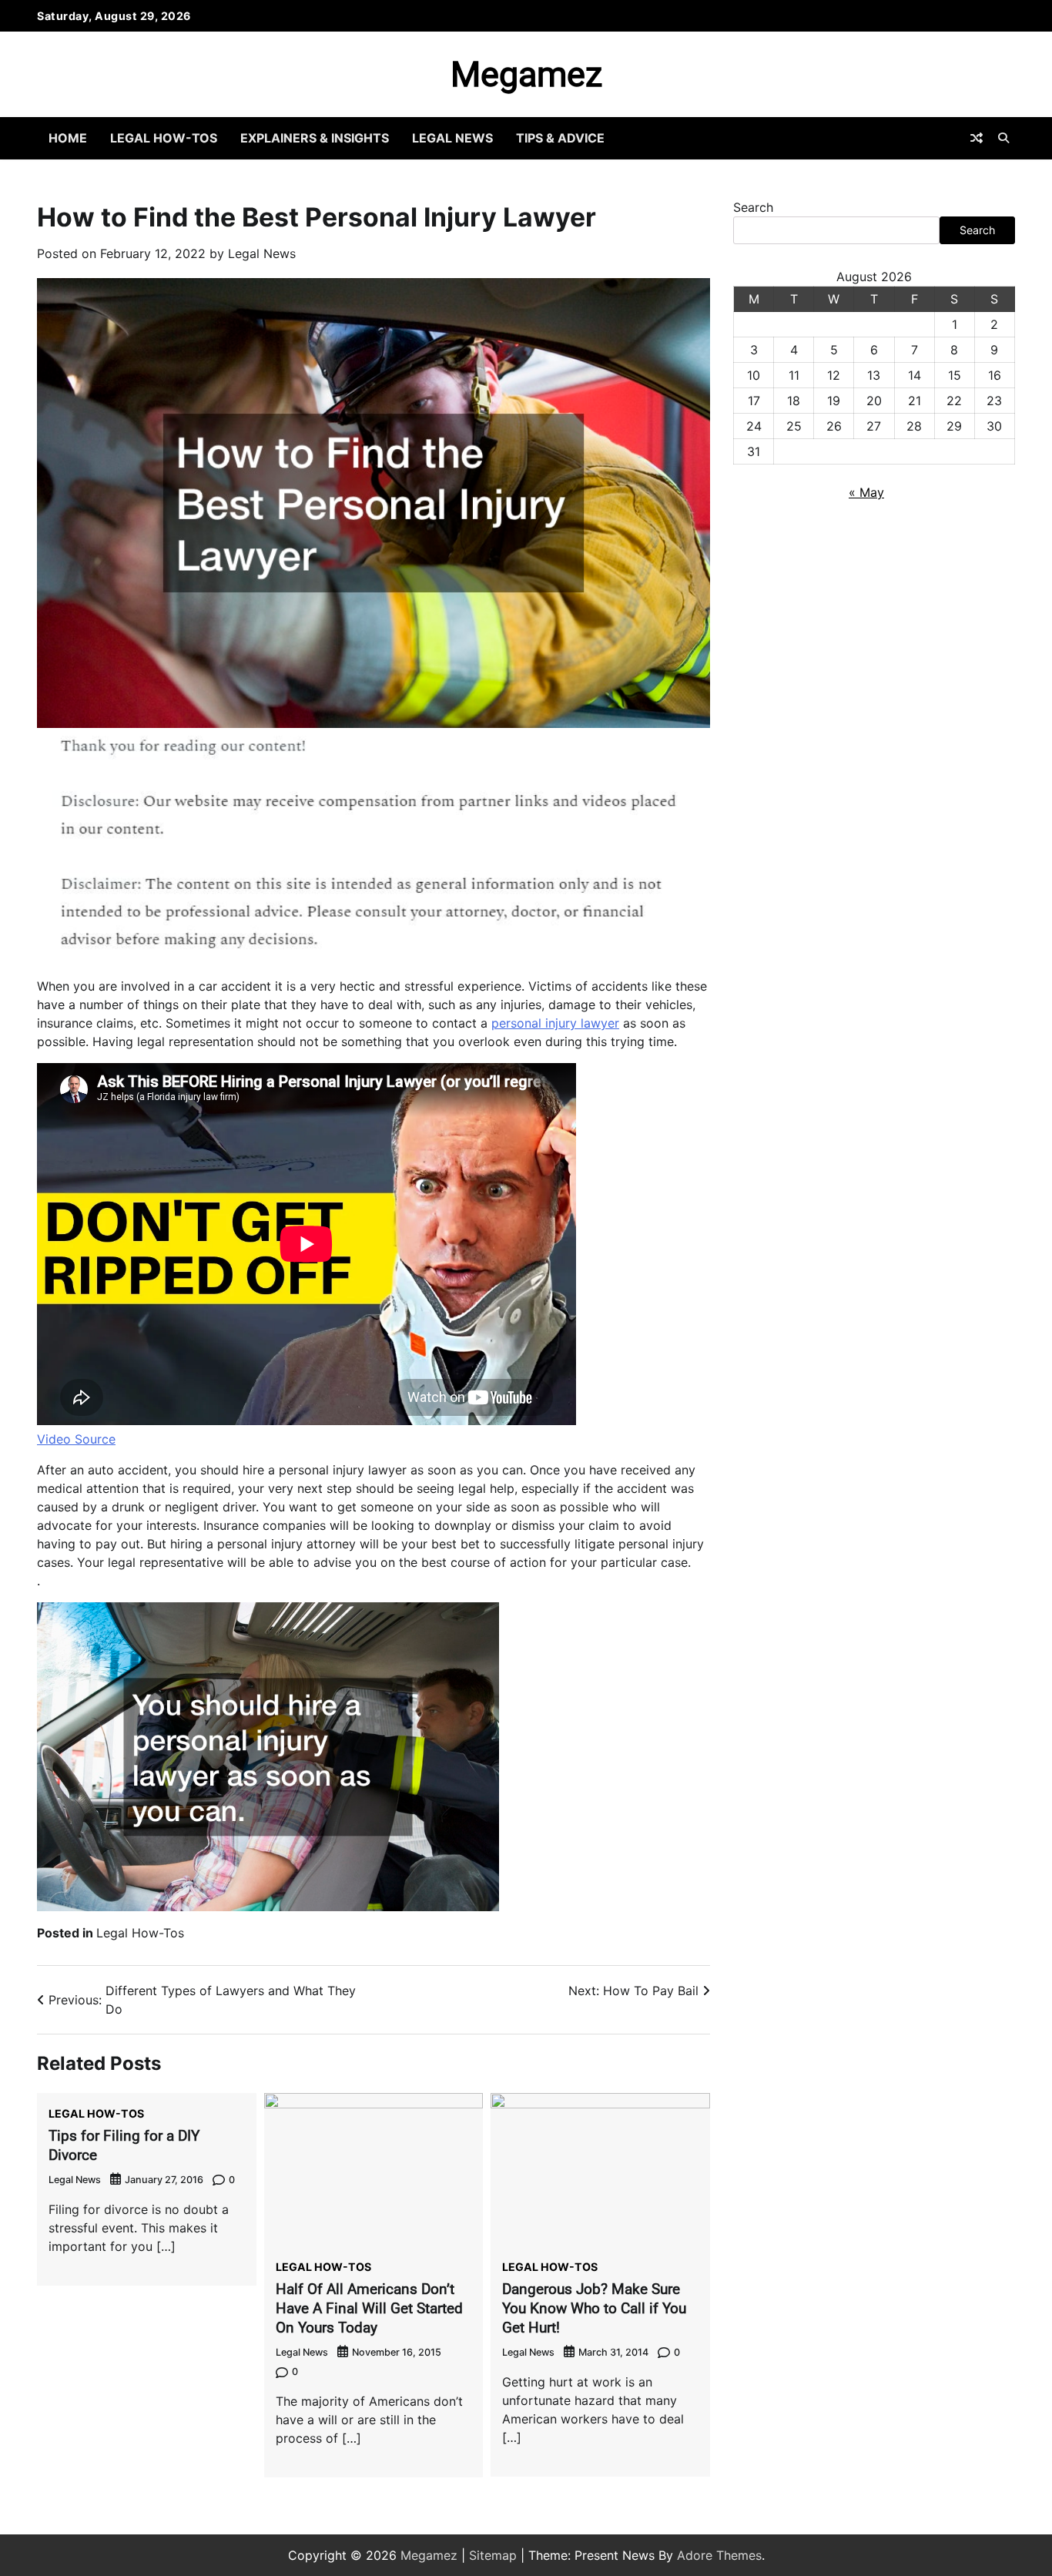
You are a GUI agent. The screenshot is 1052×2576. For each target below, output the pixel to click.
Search (753, 207)
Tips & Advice (560, 138)
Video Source (76, 1439)
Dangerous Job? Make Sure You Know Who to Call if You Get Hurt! (594, 2308)
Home (68, 138)
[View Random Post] (977, 138)
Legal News (452, 138)
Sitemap (493, 2555)
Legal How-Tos (164, 138)
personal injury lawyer (555, 1023)
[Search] (1003, 138)
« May (866, 492)
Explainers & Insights (315, 138)
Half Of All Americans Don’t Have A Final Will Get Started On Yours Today (369, 2308)
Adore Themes (719, 2555)
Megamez (526, 74)
